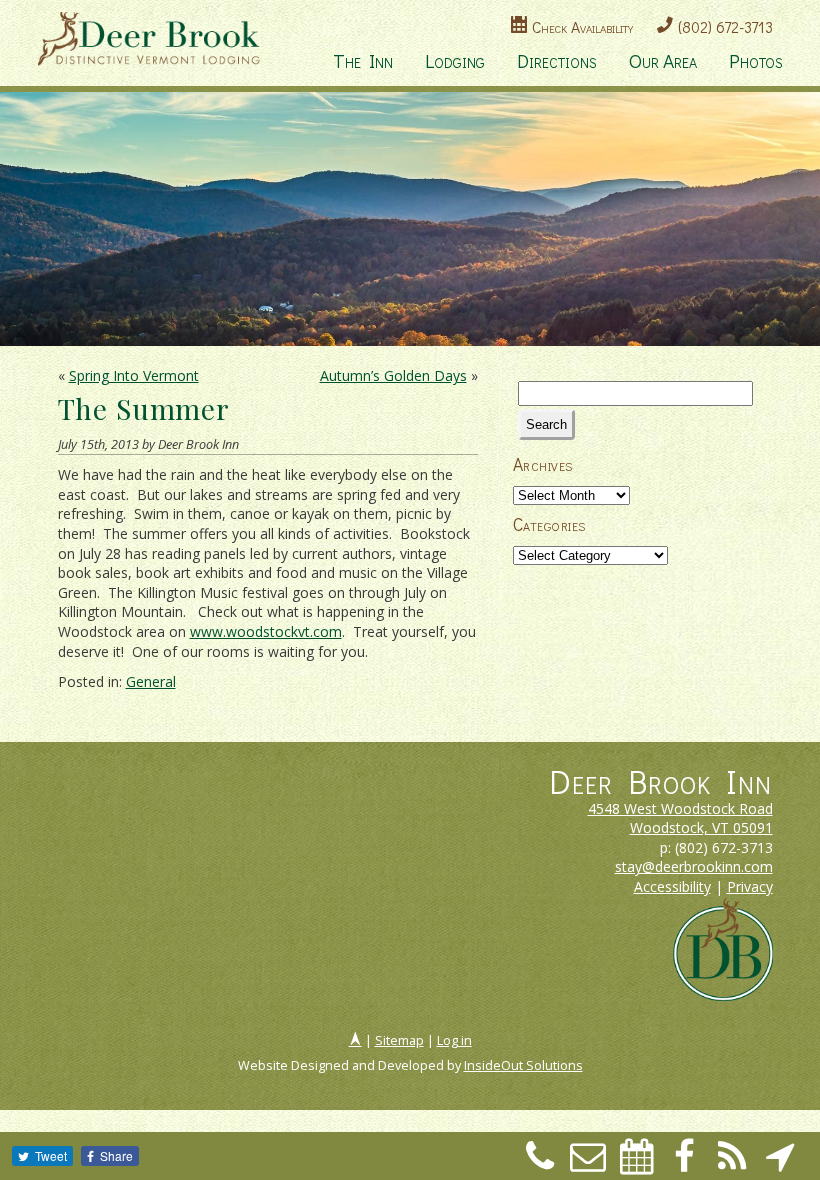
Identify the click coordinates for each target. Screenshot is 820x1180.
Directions (557, 60)
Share (116, 1155)
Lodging (455, 60)
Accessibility (672, 886)
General (151, 681)
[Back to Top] (355, 1040)
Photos (756, 60)
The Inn (363, 60)
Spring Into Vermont (134, 375)
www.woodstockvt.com (266, 631)
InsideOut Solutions (523, 1065)
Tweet (51, 1155)
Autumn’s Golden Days (393, 375)
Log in (454, 1040)
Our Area (663, 60)
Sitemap (399, 1040)
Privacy (750, 886)
